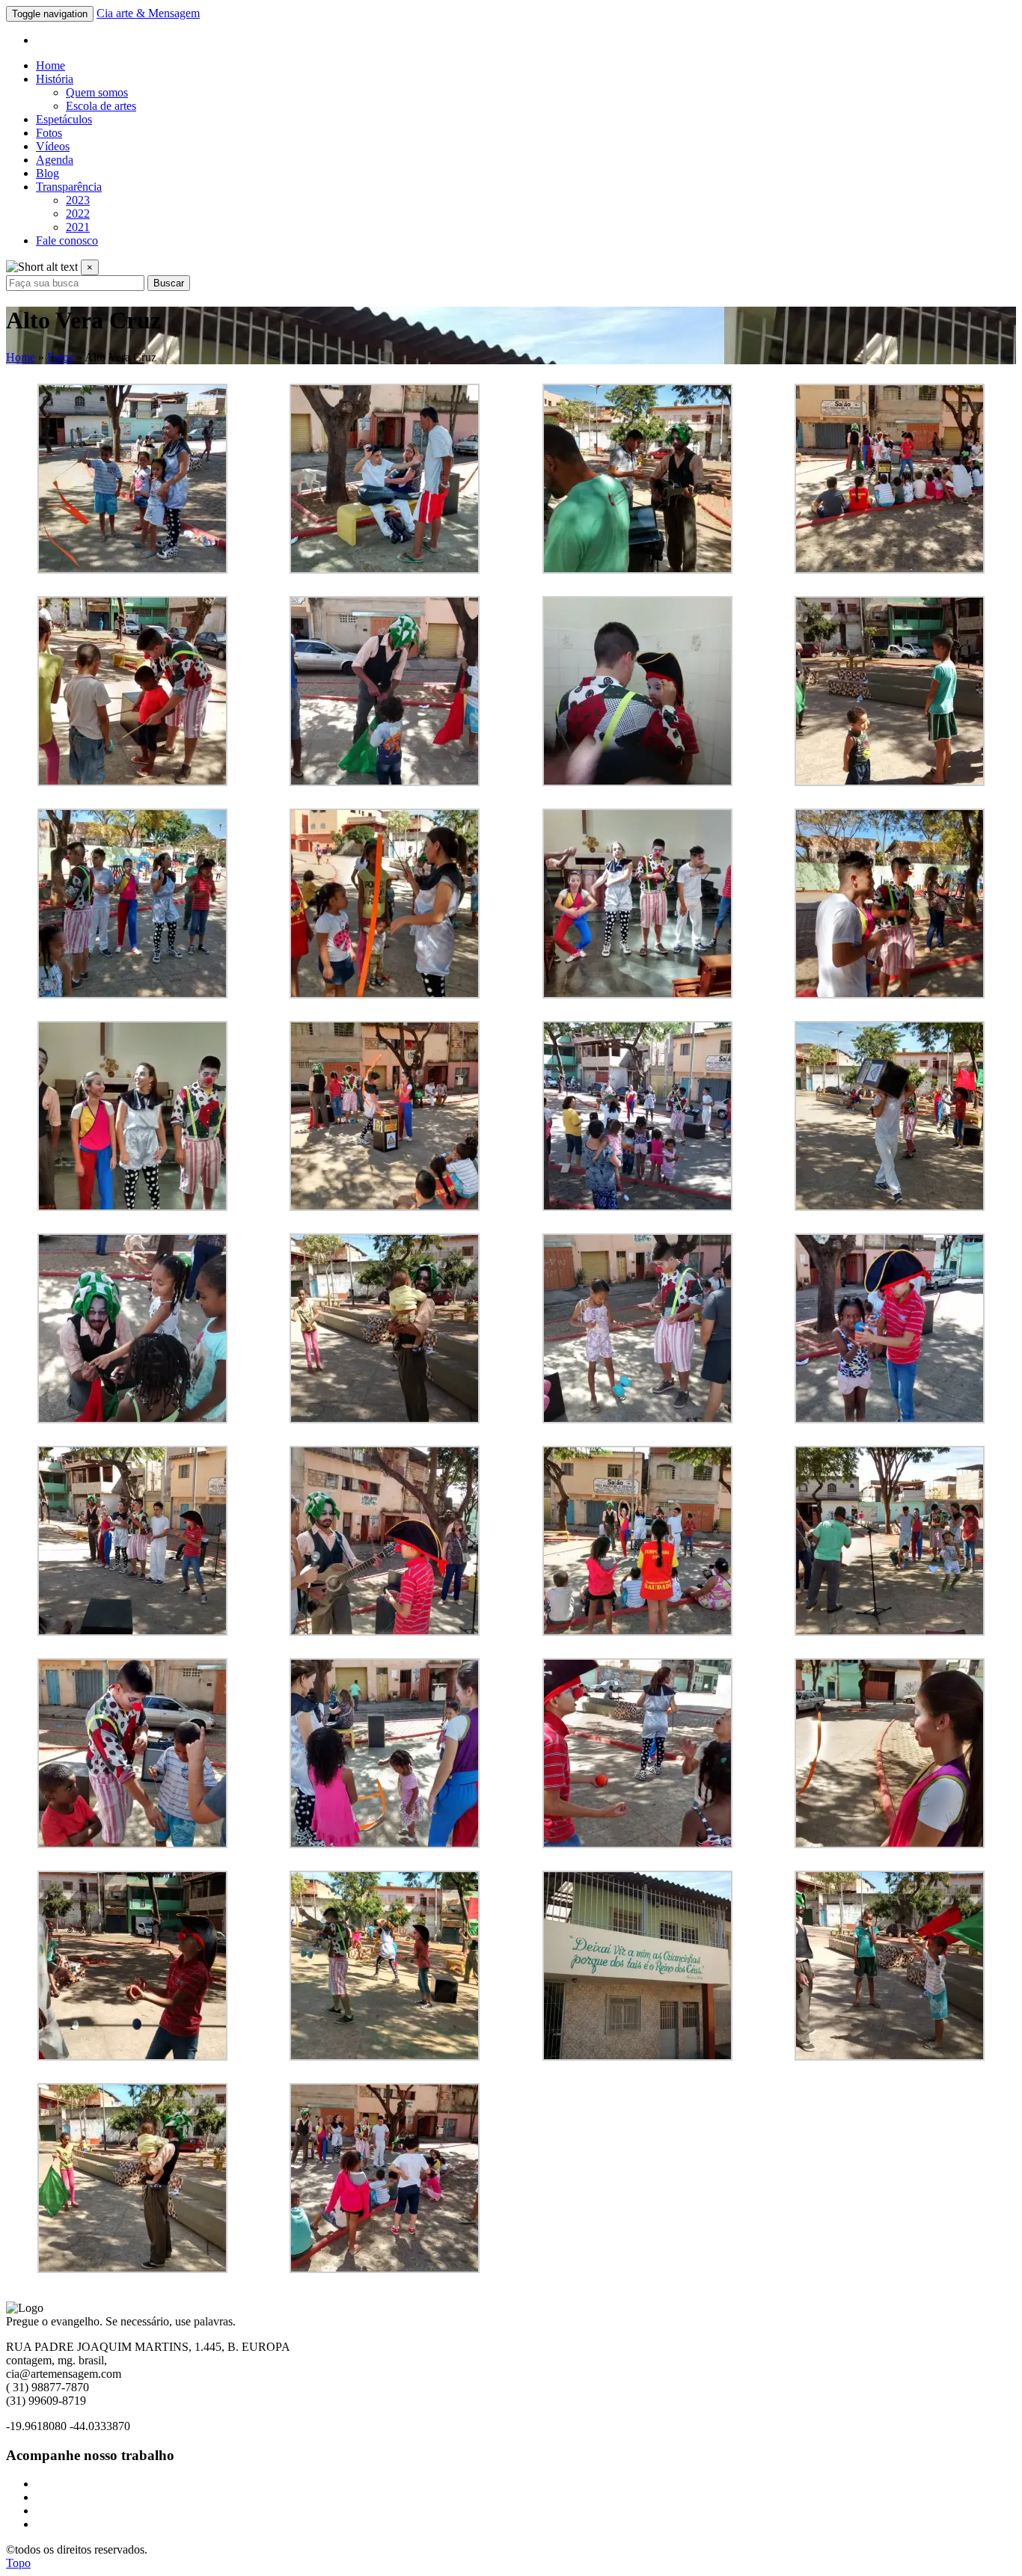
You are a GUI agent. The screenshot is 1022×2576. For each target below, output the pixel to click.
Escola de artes (101, 106)
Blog (48, 173)
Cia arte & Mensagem (148, 13)
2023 (78, 200)
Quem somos (97, 92)
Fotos (49, 133)
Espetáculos (64, 119)
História (55, 79)
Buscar (169, 283)
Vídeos (53, 146)
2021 (78, 227)
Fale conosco (67, 240)
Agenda (55, 160)
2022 (78, 214)
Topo (18, 2563)
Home (51, 65)
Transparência (69, 187)
